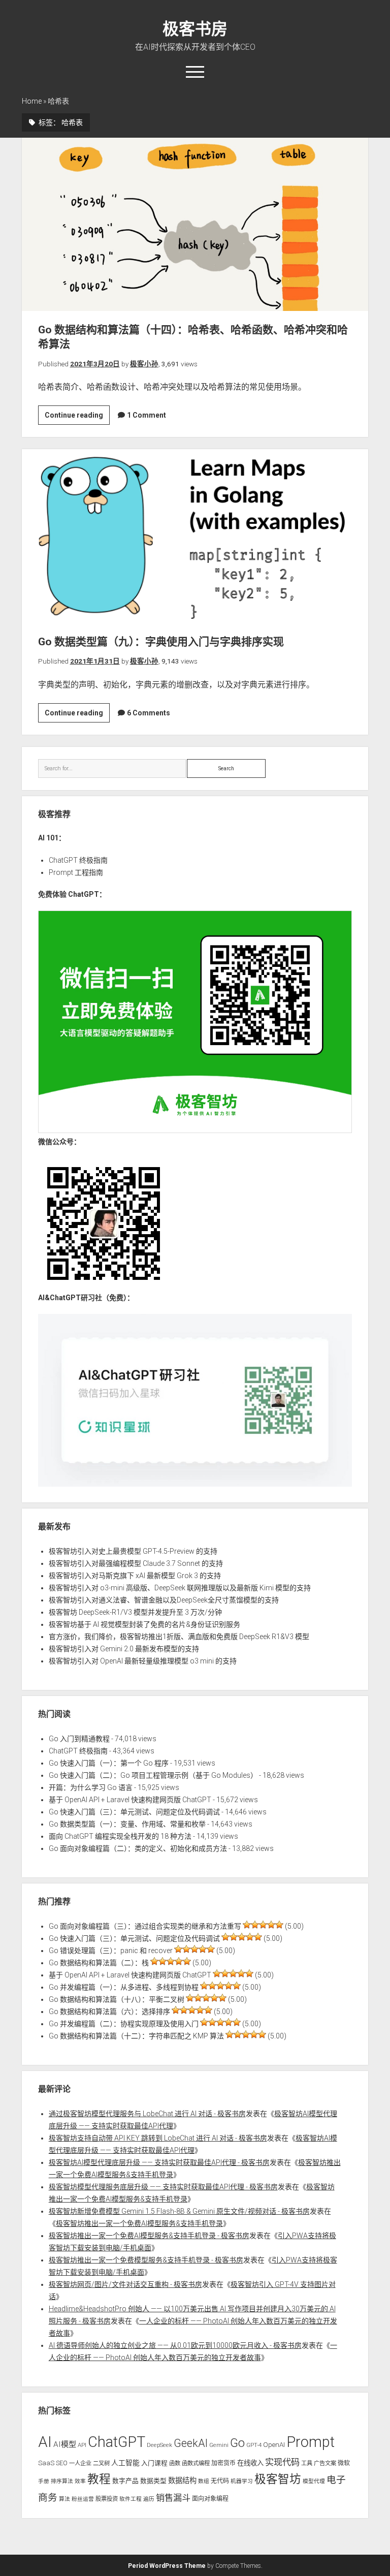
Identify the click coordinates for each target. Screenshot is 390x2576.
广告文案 (325, 2463)
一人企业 (80, 2463)
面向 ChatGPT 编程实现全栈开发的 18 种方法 (120, 1836)
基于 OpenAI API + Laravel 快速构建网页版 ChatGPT (130, 1800)
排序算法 (62, 2481)
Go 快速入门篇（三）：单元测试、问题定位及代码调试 (134, 1812)
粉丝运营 (83, 2499)
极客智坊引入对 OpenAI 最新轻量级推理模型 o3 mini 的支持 (143, 1661)
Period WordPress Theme (167, 2566)
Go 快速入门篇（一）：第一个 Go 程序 (109, 1763)
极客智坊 (278, 2479)
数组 (204, 2481)
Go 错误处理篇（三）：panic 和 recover (111, 1951)
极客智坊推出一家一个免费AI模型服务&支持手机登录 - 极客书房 (149, 2236)
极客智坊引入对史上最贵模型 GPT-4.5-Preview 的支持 (133, 1551)
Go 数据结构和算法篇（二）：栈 (99, 1963)
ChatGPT (117, 2442)
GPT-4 (254, 2445)
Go (237, 2443)
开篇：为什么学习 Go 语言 (91, 1787)
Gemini (219, 2445)
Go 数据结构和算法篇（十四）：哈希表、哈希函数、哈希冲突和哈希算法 (195, 224)
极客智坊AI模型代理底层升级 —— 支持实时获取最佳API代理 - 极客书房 (159, 2162)
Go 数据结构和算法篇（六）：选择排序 (109, 2012)
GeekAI (191, 2443)
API (82, 2445)
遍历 (149, 2499)
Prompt (311, 2442)
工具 (307, 2463)
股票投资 (107, 2499)
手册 (44, 2481)
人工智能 (125, 2463)
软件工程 (131, 2499)
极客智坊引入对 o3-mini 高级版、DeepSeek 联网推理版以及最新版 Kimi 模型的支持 (180, 1588)
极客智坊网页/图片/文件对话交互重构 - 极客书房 (125, 2284)
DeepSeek (159, 2445)
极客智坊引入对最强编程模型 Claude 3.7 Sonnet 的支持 (136, 1563)
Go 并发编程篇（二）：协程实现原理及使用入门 (124, 2024)
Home (32, 101)
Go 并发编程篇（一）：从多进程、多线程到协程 (124, 1987)
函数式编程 (196, 2463)
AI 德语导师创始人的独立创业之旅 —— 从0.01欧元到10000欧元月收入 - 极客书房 (175, 2345)
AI (45, 2442)
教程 (99, 2479)
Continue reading (77, 418)
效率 (80, 2481)
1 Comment (147, 415)
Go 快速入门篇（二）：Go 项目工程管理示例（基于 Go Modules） (153, 1775)
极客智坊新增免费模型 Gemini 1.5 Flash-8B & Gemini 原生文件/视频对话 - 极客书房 (179, 2211)
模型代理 (314, 2481)
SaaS (46, 2463)
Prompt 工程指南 (76, 872)
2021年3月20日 (95, 364)
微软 (344, 2463)
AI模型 (65, 2444)
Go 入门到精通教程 (79, 1739)
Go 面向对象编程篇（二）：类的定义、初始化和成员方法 (138, 1848)
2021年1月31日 (95, 661)
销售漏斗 (173, 2498)
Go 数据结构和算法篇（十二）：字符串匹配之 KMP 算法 (136, 2036)
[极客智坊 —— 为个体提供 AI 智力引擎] (195, 1130)
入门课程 (154, 2463)
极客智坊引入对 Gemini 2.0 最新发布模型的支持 (124, 1649)
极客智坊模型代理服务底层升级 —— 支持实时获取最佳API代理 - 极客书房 (163, 2187)
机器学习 (242, 2481)
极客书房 (195, 29)
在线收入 (250, 2463)
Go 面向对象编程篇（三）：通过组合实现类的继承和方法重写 (145, 1926)
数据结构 (182, 2480)
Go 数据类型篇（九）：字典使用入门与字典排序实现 (195, 536)
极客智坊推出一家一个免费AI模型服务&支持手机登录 (139, 2223)
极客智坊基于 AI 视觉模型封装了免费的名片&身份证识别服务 (144, 1624)
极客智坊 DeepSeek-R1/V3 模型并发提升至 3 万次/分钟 (135, 1612)
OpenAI (274, 2445)
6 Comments (149, 713)
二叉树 (101, 2463)
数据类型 (153, 2481)
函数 (175, 2463)
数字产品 (125, 2481)
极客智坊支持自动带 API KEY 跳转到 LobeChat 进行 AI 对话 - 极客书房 (158, 2138)
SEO (62, 2463)
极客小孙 (144, 364)
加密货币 (223, 2463)
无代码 (220, 2481)
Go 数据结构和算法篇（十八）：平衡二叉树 (117, 1999)
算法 (64, 2499)
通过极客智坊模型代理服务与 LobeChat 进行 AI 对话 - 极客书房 (147, 2114)
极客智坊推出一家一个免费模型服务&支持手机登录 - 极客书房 (146, 2260)
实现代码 (282, 2462)
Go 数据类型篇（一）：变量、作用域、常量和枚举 (127, 1824)
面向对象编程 (210, 2499)
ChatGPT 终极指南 (78, 860)
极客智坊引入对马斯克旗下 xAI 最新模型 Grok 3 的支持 (135, 1576)
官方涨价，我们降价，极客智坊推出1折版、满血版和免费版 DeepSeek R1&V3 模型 (179, 1637)
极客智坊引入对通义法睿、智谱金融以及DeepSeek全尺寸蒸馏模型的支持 (164, 1600)
